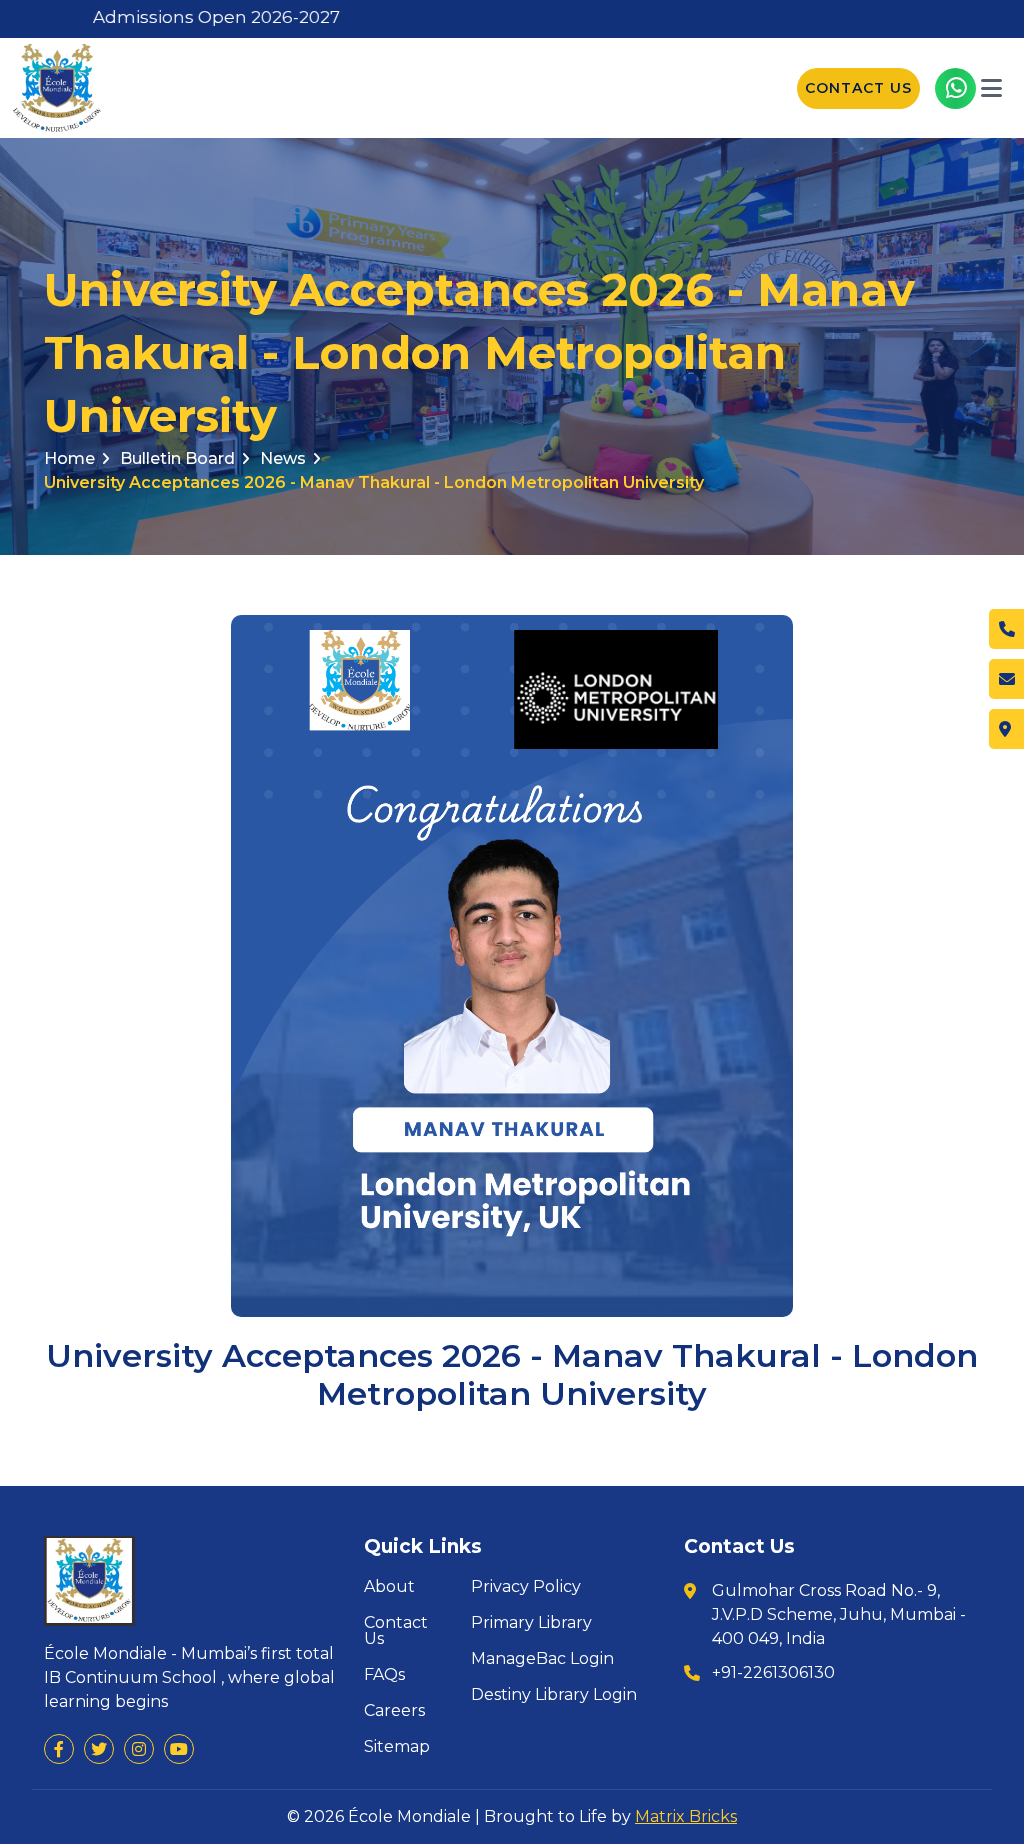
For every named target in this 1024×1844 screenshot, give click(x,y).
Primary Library (531, 1623)
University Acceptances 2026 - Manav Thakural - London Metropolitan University (374, 482)
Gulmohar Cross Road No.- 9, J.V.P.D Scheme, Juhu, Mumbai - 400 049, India (839, 1614)
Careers (394, 1711)
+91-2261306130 (773, 1672)
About (389, 1587)
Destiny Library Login (554, 1695)
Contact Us (858, 88)
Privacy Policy (526, 1587)
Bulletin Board (177, 458)
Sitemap (397, 1747)
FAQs (384, 1675)
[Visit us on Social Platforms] (59, 1749)
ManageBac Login (542, 1659)
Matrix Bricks (686, 1816)
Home (69, 458)
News (283, 458)
